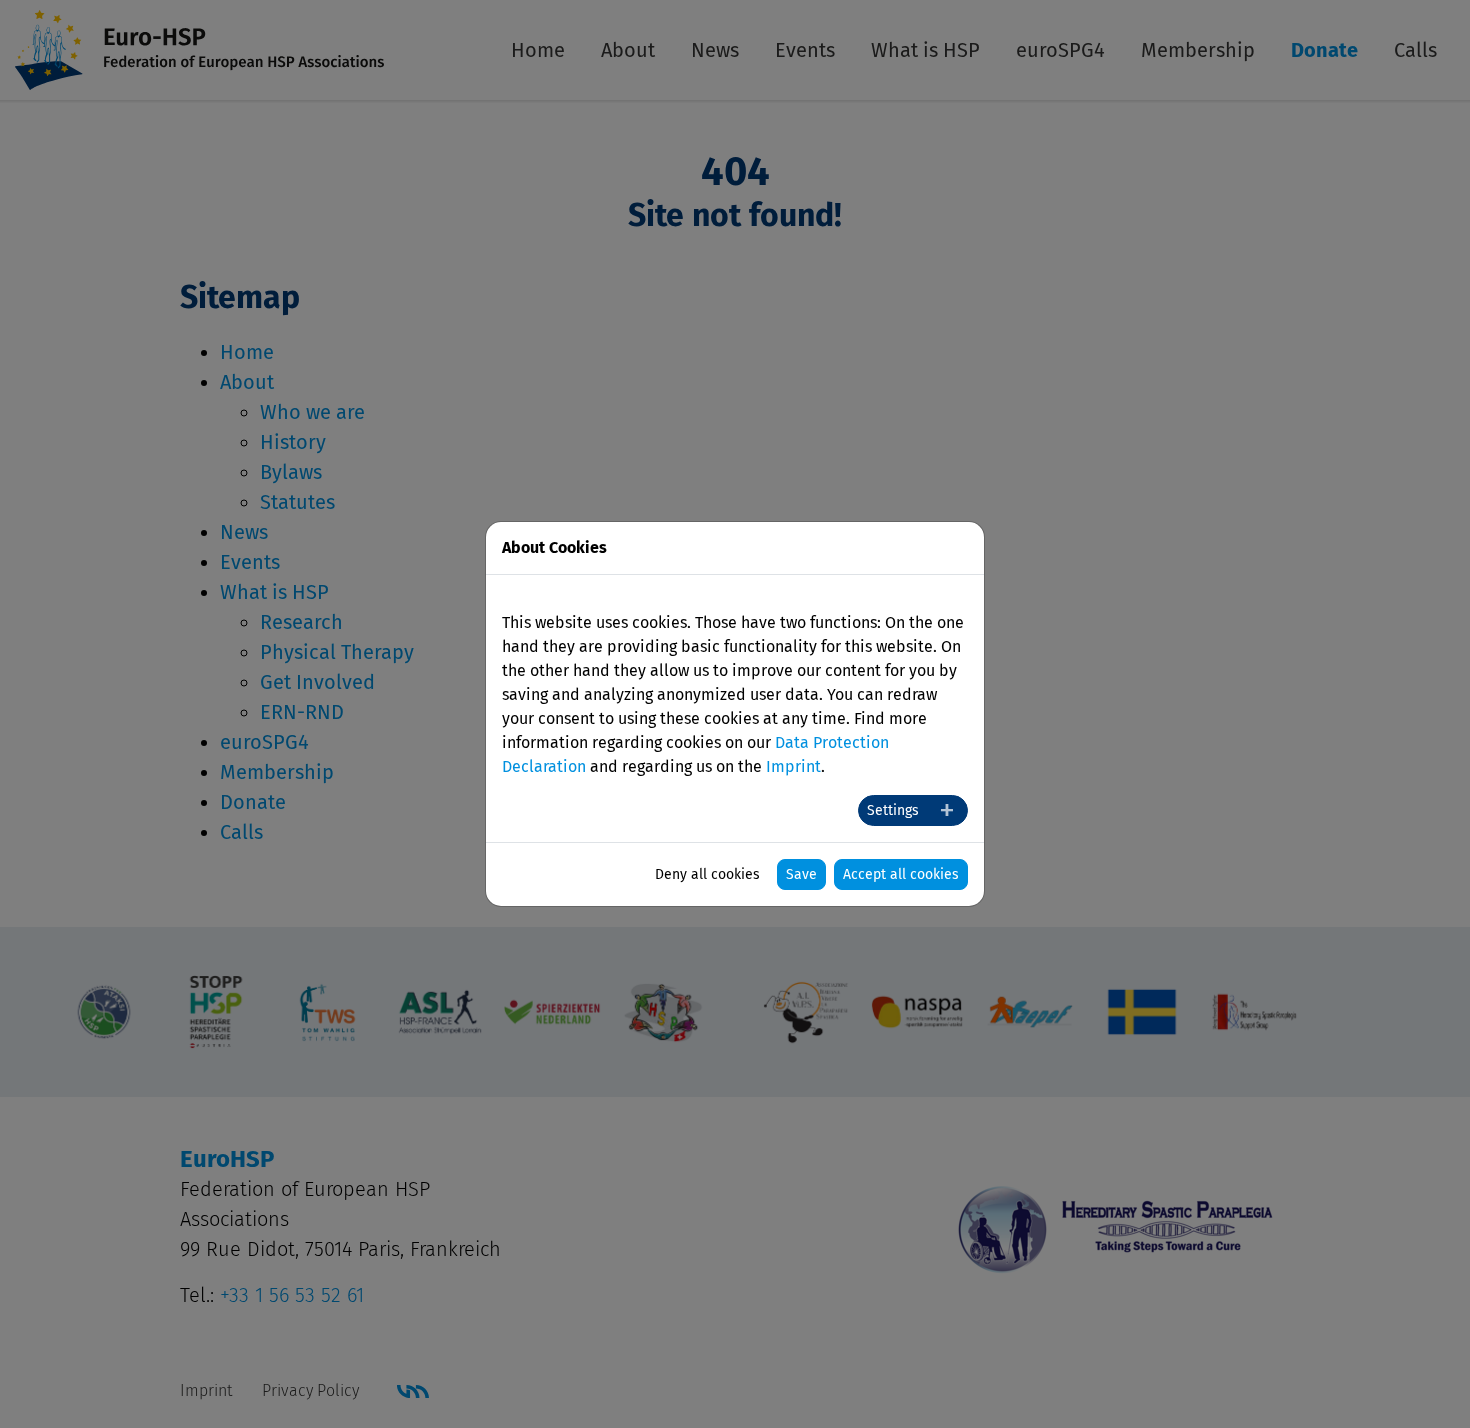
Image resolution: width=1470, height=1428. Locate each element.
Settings (893, 810)
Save (801, 874)
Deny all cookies (707, 874)
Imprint (793, 766)
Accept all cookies (901, 874)
